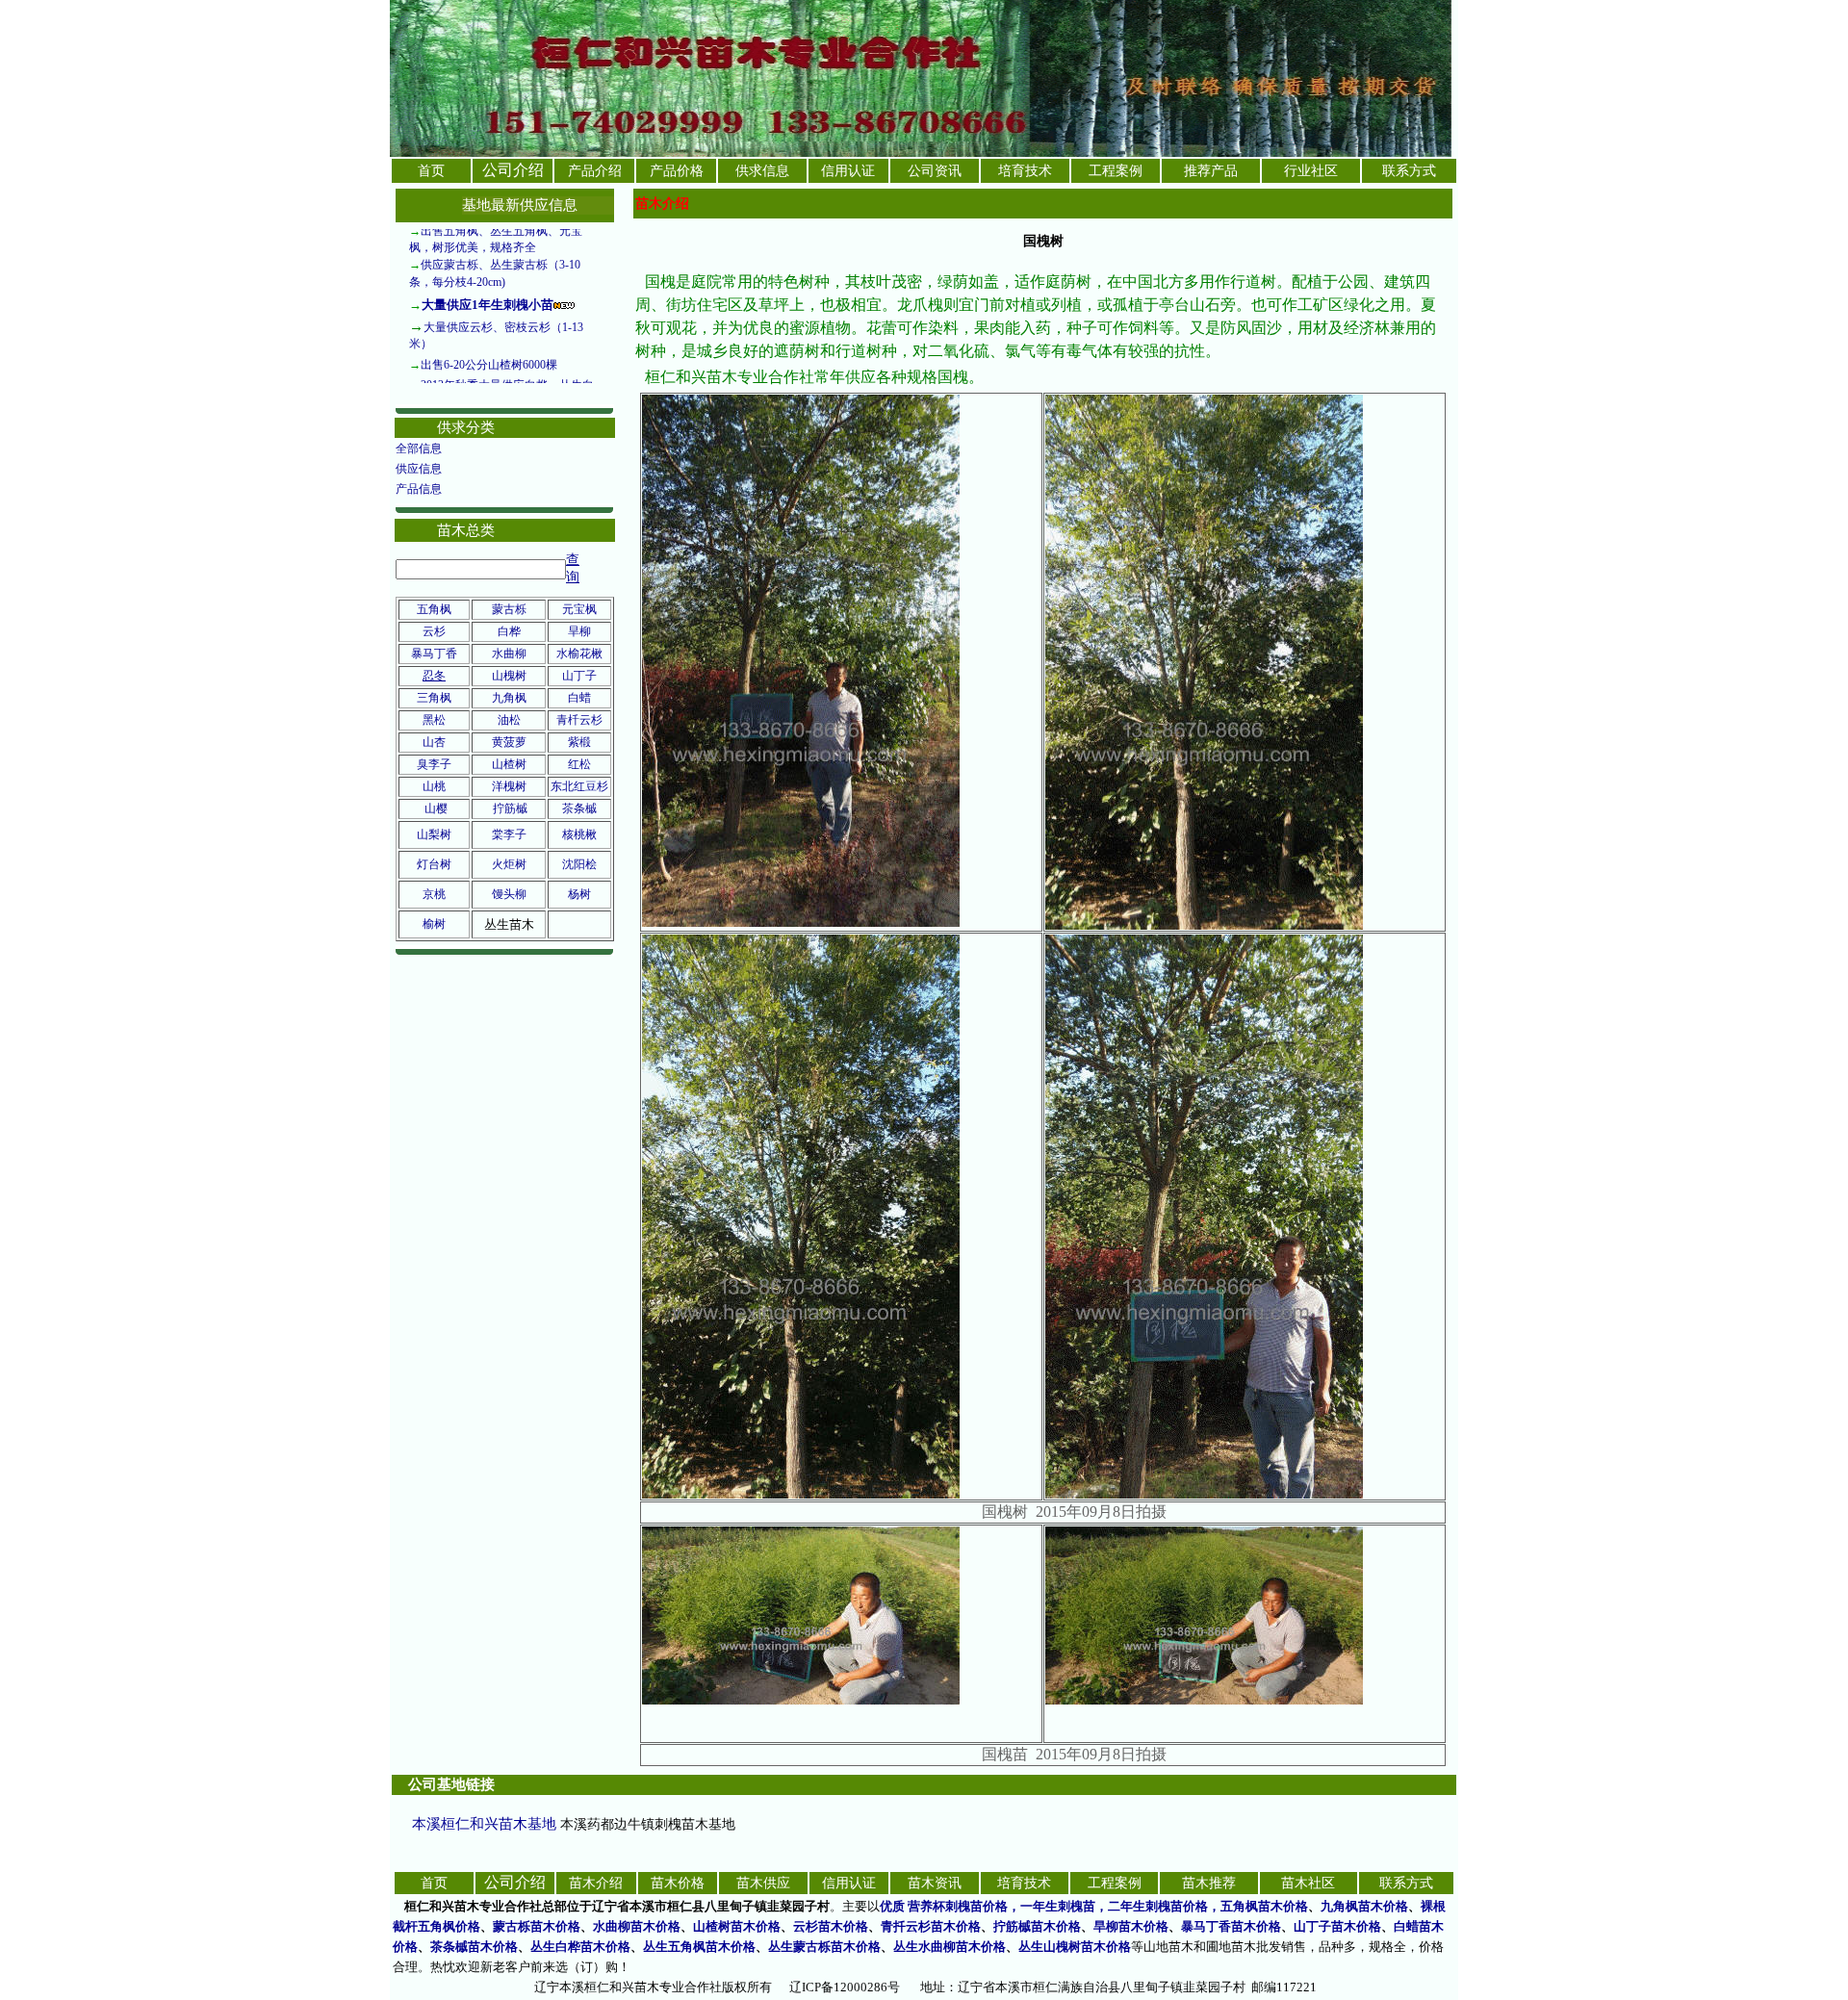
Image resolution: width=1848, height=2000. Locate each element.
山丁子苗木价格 (1337, 1926)
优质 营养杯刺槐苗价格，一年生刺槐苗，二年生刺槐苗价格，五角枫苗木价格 (1094, 1906)
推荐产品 (1211, 171)
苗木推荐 (1209, 1883)
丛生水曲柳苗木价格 (950, 1947)
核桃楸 (579, 834)
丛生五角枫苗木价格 (699, 1947)
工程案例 (1116, 171)
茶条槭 (579, 808)
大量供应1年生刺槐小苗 (488, 256)
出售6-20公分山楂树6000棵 (489, 316)
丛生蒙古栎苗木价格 (824, 1947)
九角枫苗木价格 (1364, 1906)
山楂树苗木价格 (737, 1926)
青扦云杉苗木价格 (931, 1926)
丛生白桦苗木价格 (580, 1947)
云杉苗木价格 (831, 1926)
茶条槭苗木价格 (474, 1947)
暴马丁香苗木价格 (1231, 1926)
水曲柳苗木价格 (637, 1926)
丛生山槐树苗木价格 (1075, 1947)
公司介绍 (513, 170)
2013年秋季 (449, 336)
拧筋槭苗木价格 (1037, 1926)
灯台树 (434, 864)
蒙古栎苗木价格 (537, 1926)
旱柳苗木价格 (1131, 1926)
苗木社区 (1308, 1883)
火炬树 (509, 864)
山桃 (434, 786)
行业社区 (1311, 171)
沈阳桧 (579, 864)
